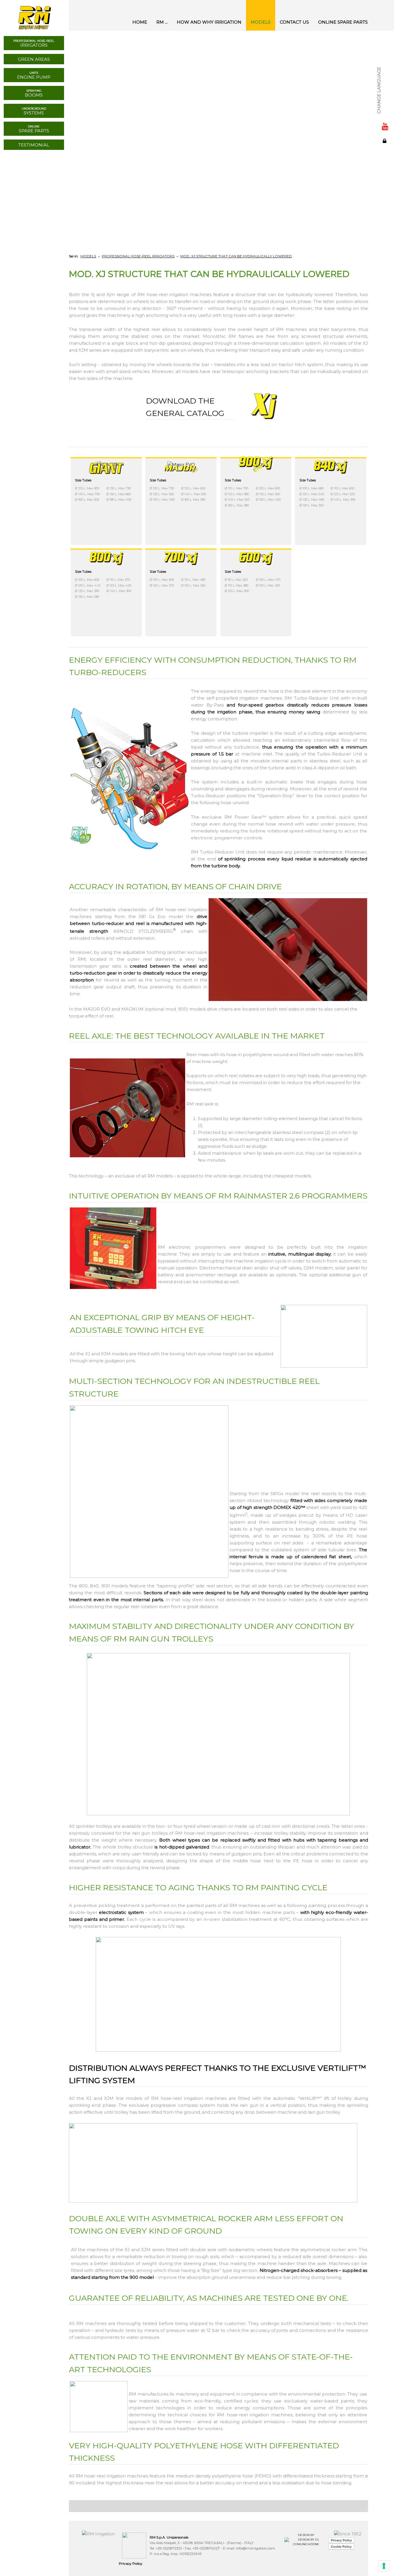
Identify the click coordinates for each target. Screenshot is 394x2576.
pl (385, 105)
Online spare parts (343, 22)
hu (385, 99)
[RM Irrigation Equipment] (34, 15)
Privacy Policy (131, 2563)
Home (140, 22)
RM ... (162, 22)
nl (385, 92)
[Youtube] (385, 126)
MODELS (261, 22)
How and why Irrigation (209, 22)
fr (385, 67)
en (385, 61)
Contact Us (294, 22)
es (385, 73)
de (385, 80)
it (385, 54)
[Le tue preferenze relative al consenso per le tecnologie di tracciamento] (384, 2566)
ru (385, 86)
